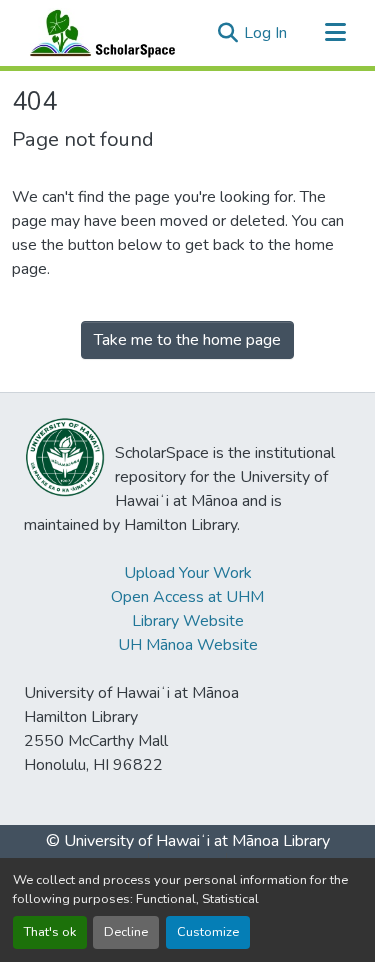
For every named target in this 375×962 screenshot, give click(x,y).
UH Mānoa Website (188, 645)
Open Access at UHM (187, 597)
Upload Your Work (188, 573)
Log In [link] (265, 33)
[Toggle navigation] (335, 33)
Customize (208, 932)
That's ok (50, 932)
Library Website (188, 621)
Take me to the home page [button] (187, 340)
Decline (126, 932)
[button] (98, 33)
